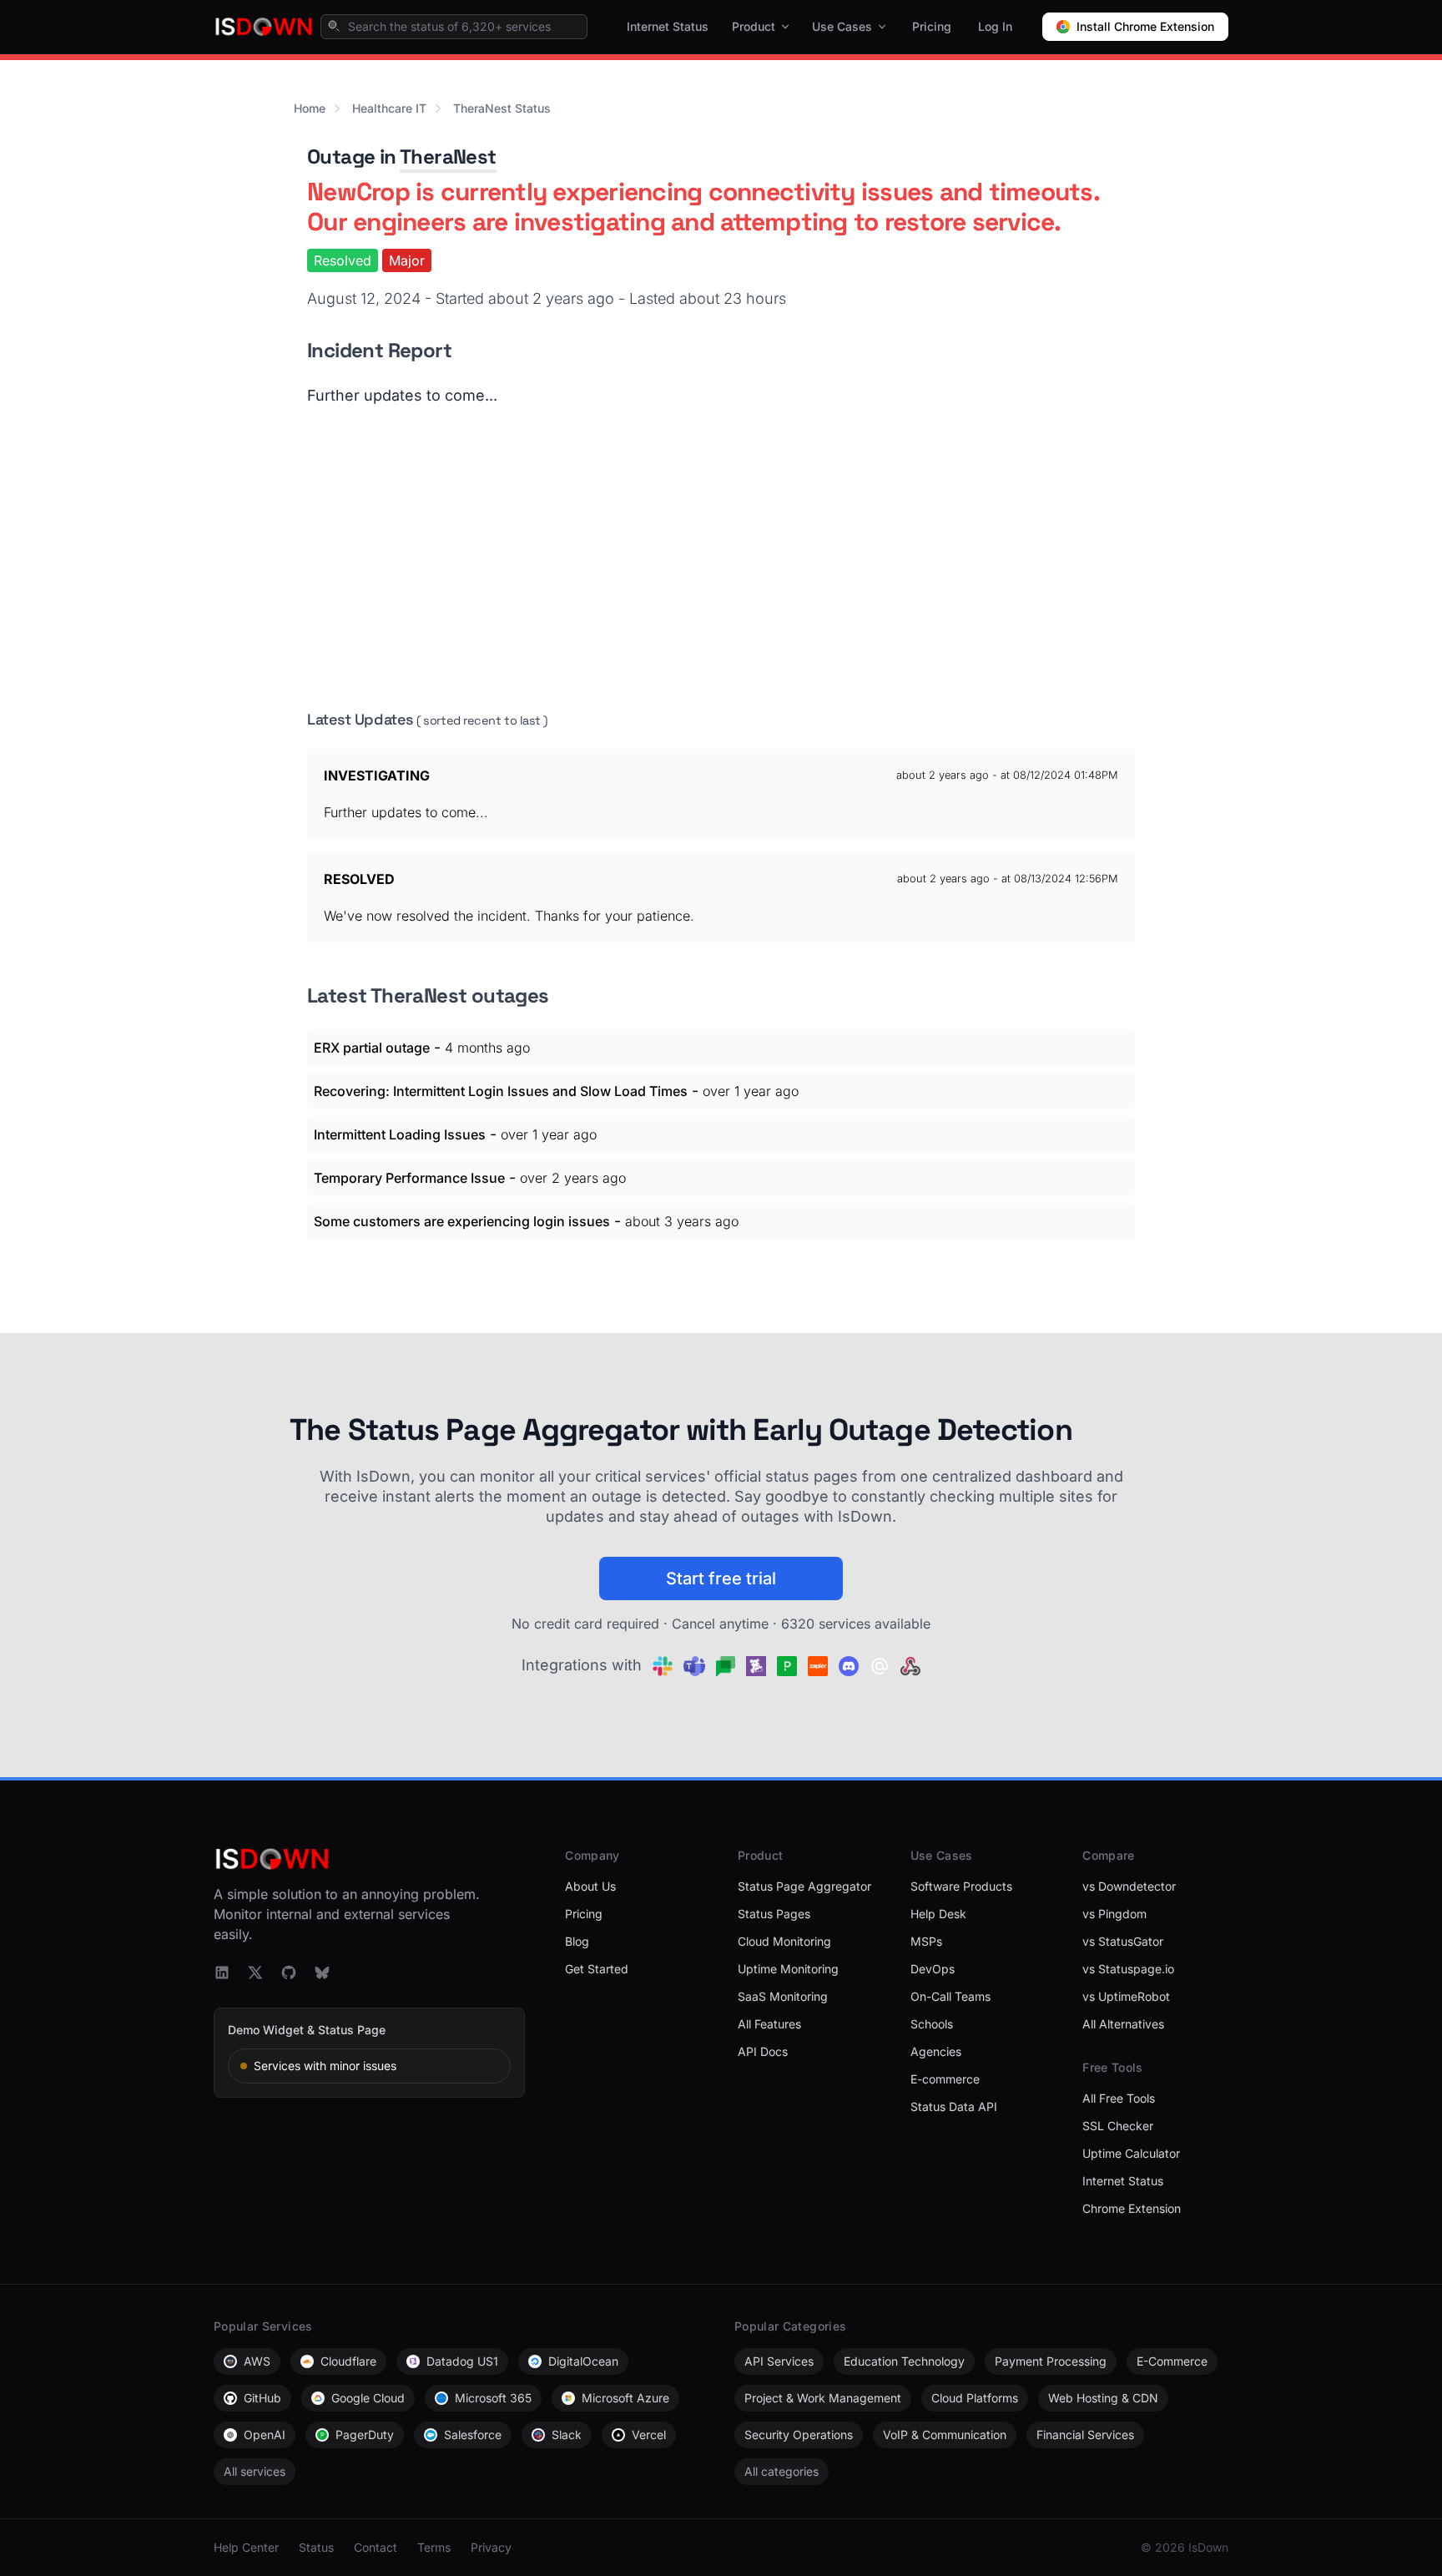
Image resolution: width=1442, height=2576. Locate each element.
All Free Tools (1119, 2098)
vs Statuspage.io (1128, 1969)
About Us (590, 1886)
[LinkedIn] (222, 1972)
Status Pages (774, 1914)
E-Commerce (1172, 2361)
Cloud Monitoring (784, 1941)
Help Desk (938, 1914)
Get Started (597, 1969)
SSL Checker (1118, 2126)
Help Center (246, 2547)
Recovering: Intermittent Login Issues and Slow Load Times (501, 1091)
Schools (932, 2024)
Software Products (961, 1886)
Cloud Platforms (975, 2398)
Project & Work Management (823, 2398)
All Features (769, 2024)
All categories (782, 2471)
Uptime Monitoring (788, 1969)
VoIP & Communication (945, 2435)
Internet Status (668, 26)
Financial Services (1085, 2435)
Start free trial (721, 1578)
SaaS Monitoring (783, 1996)
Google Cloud (368, 2398)
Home (310, 108)
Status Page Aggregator (804, 1886)
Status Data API (954, 2106)
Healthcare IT (389, 108)
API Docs (763, 2051)
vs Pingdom (1114, 1914)
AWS (257, 2361)
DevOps (933, 1969)
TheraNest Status (502, 108)
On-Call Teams (950, 1996)
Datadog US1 (462, 2361)
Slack (567, 2435)
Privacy (491, 2547)
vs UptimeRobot (1126, 1996)
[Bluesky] (322, 1972)
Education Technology (904, 2361)
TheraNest (448, 157)
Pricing (932, 26)
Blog (577, 1941)
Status (316, 2547)
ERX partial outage (372, 1048)
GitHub (262, 2398)
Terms (434, 2547)
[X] (255, 1972)
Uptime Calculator (1131, 2153)
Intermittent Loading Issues (400, 1134)
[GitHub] (289, 1972)
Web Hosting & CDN (1103, 2398)
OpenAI (265, 2435)
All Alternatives (1123, 2024)
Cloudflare (348, 2361)
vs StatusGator (1123, 1941)
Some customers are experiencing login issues (462, 1221)
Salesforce (473, 2435)
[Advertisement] (721, 558)
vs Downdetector (1129, 1886)
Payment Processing (1051, 2361)
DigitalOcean (583, 2361)
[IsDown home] (264, 27)
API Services (779, 2361)
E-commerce (945, 2079)
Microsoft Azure (625, 2398)
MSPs (926, 1941)
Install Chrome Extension (1145, 26)
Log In (995, 26)
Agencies (936, 2051)
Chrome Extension (1132, 2208)
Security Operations (799, 2435)
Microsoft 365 (493, 2398)
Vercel (649, 2435)
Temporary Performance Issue (409, 1178)
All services (255, 2471)
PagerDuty (365, 2435)
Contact (376, 2547)
